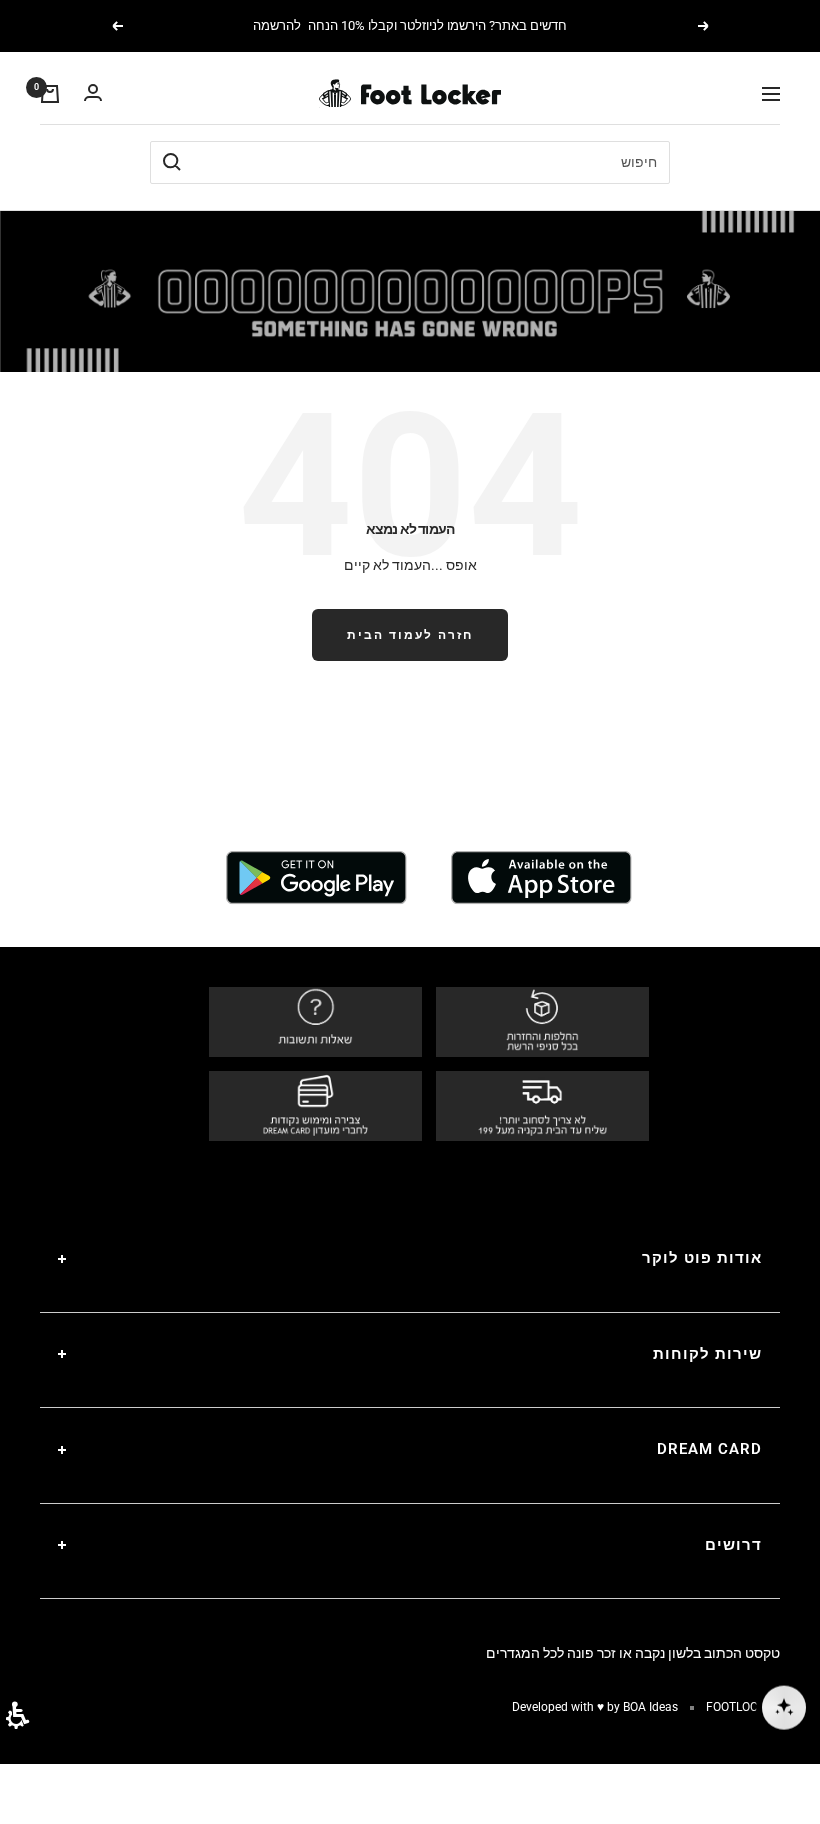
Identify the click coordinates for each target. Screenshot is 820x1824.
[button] (17, 1715)
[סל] (50, 94)
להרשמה (277, 25)
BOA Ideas (650, 1707)
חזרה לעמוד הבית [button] (410, 635)
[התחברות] (93, 93)
